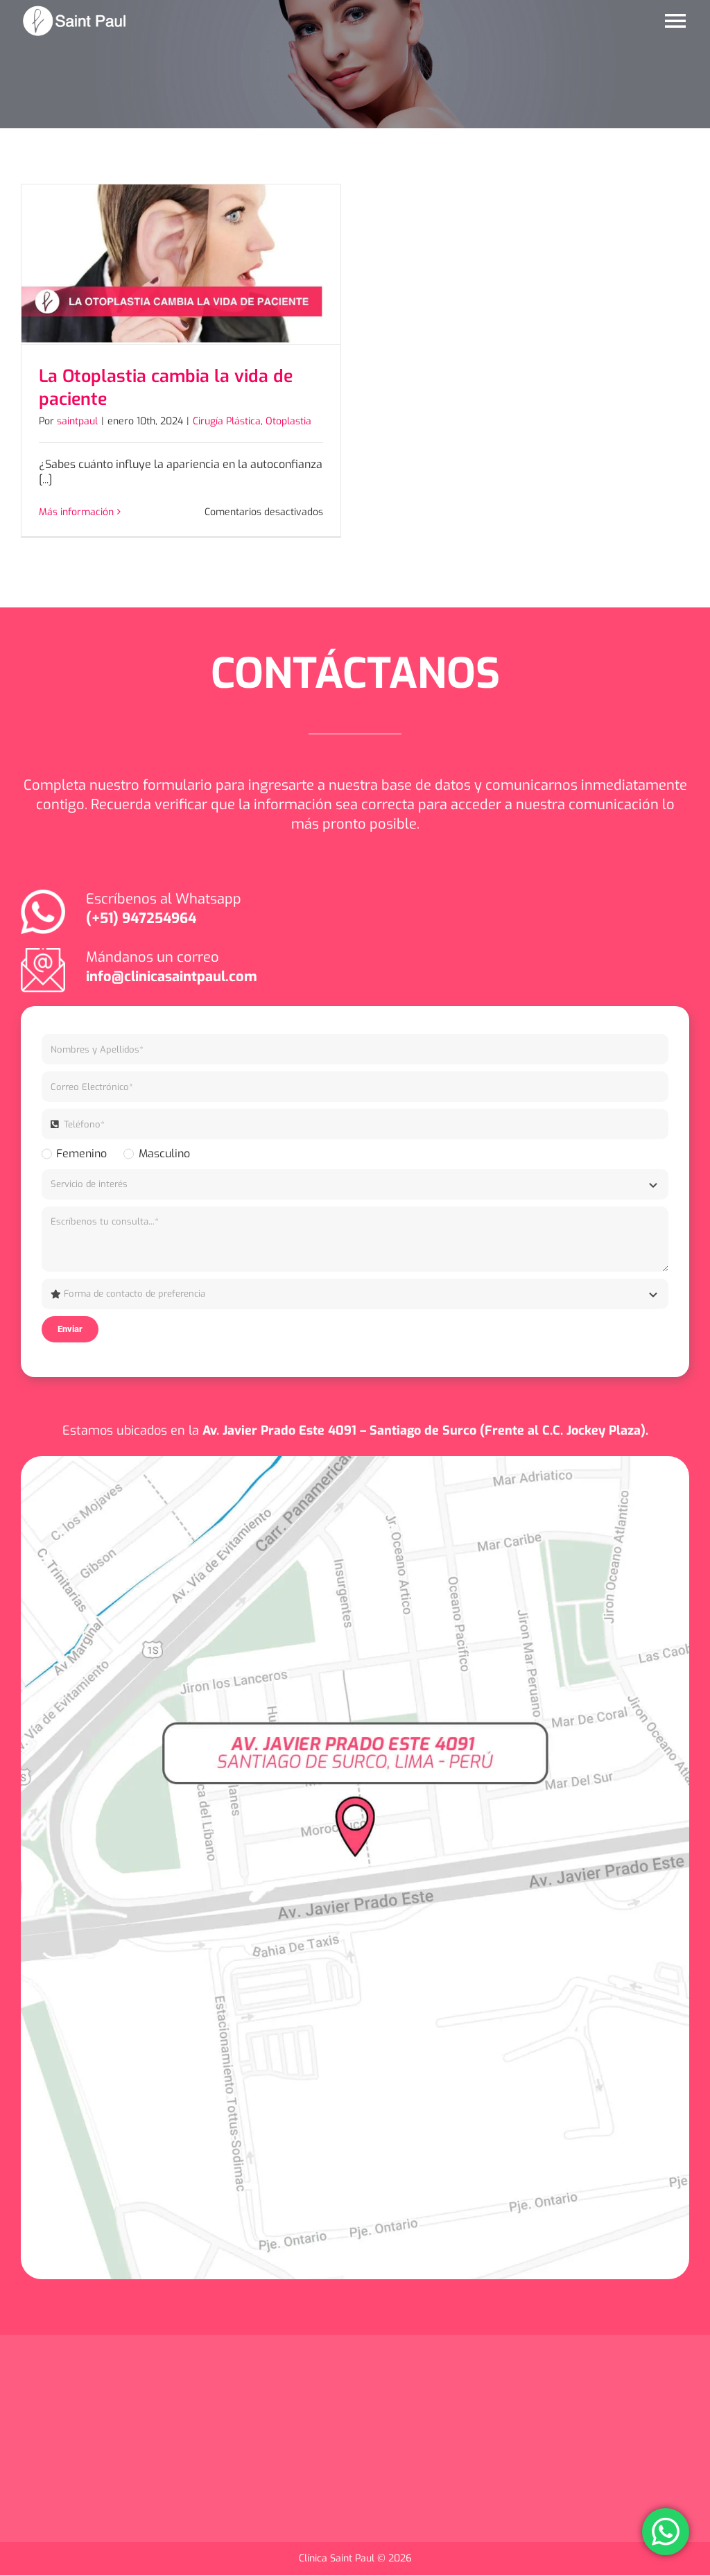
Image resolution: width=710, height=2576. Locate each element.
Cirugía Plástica (227, 421)
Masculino (164, 1153)
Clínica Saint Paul (338, 2558)
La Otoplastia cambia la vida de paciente (166, 388)
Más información (76, 512)
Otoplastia (288, 421)
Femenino (81, 1153)
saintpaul (77, 421)
